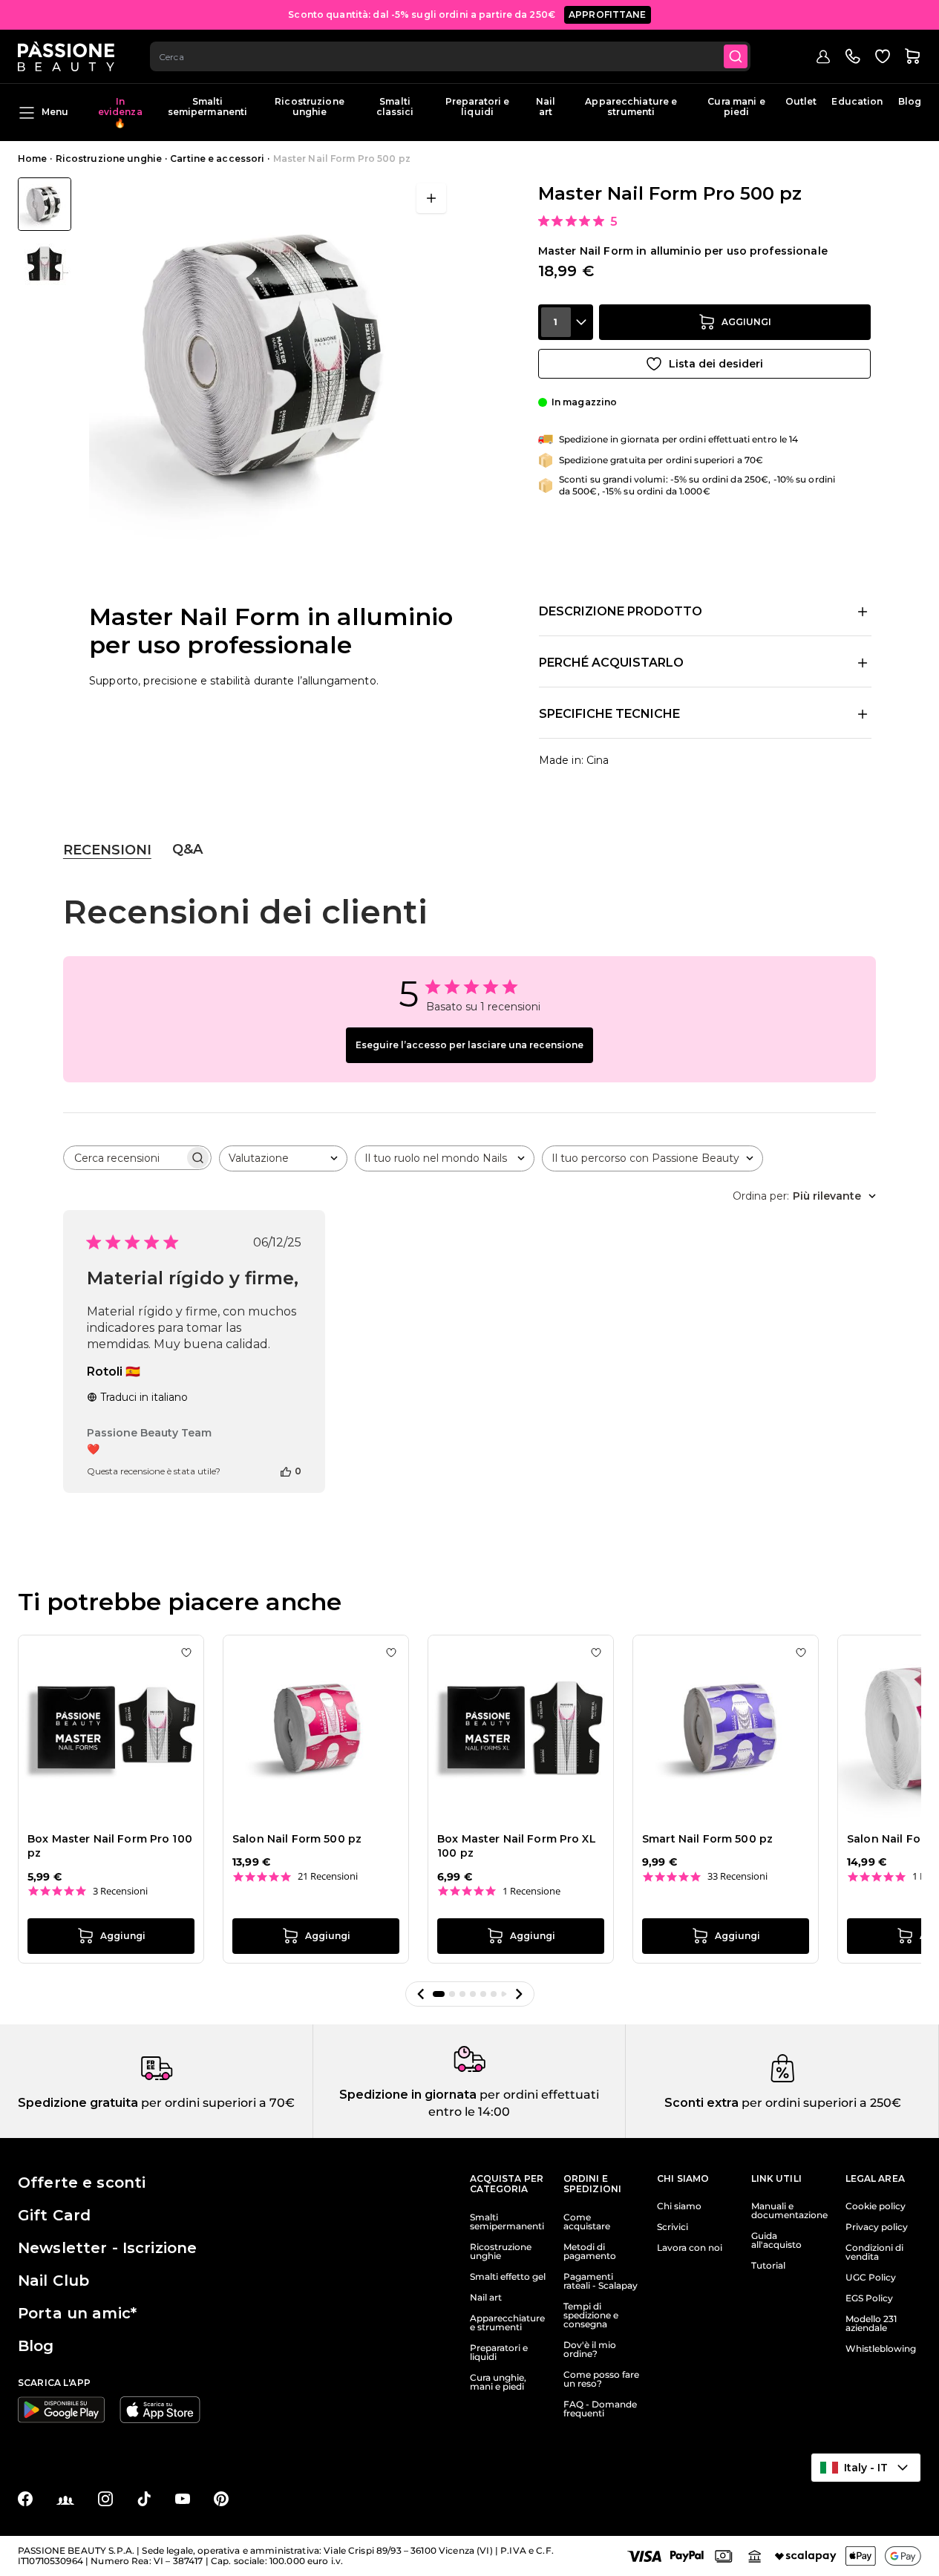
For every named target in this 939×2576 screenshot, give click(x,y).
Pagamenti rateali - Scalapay (601, 2281)
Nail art (546, 107)
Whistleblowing (881, 2349)
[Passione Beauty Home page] (66, 56)
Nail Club (53, 2281)
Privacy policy (877, 2227)
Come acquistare (587, 2222)
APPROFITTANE (608, 14)
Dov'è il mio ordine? (590, 2350)
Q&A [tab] (187, 849)
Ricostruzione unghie (310, 107)
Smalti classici (395, 107)
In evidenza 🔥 (120, 112)
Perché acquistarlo (611, 663)
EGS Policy (869, 2298)
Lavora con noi (690, 2248)
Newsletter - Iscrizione (107, 2248)
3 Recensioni (120, 1891)
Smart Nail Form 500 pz (707, 1839)
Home (32, 158)
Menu (55, 112)
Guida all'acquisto (776, 2240)
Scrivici (673, 2227)
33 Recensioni (737, 1876)
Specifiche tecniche (609, 714)
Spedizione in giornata (408, 2095)
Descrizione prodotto (621, 611)
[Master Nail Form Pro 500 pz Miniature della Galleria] (45, 234)
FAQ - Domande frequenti (600, 2409)
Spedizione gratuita (78, 2103)
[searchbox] (124, 1158)
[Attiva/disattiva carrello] (912, 56)
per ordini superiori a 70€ (216, 2103)
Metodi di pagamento (590, 2252)
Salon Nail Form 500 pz (297, 1839)
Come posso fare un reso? (601, 2379)
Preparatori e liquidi (478, 107)
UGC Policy (871, 2278)
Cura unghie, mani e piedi (498, 2382)
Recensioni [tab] (107, 850)
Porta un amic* (77, 2313)
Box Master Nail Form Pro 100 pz (110, 1846)
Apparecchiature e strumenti (631, 107)
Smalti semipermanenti (208, 107)
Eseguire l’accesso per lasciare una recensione (469, 1045)
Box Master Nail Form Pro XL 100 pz (517, 1846)
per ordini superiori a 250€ (820, 2103)
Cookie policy (876, 2206)
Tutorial (768, 2266)
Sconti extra (701, 2103)
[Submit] (736, 56)
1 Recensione (531, 1891)
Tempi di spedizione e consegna (591, 2315)
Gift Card (54, 2215)
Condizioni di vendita (874, 2252)
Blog (910, 101)
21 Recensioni (328, 1876)
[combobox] (450, 56)
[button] (421, 1994)
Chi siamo (679, 2206)
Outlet (801, 101)
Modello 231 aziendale (871, 2324)
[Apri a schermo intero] (431, 198)
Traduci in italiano (144, 1397)
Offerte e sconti (82, 2183)
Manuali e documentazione (789, 2211)
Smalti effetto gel (508, 2277)
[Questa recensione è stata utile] (286, 1471)
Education (857, 101)
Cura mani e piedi (736, 107)
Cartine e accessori (217, 158)
